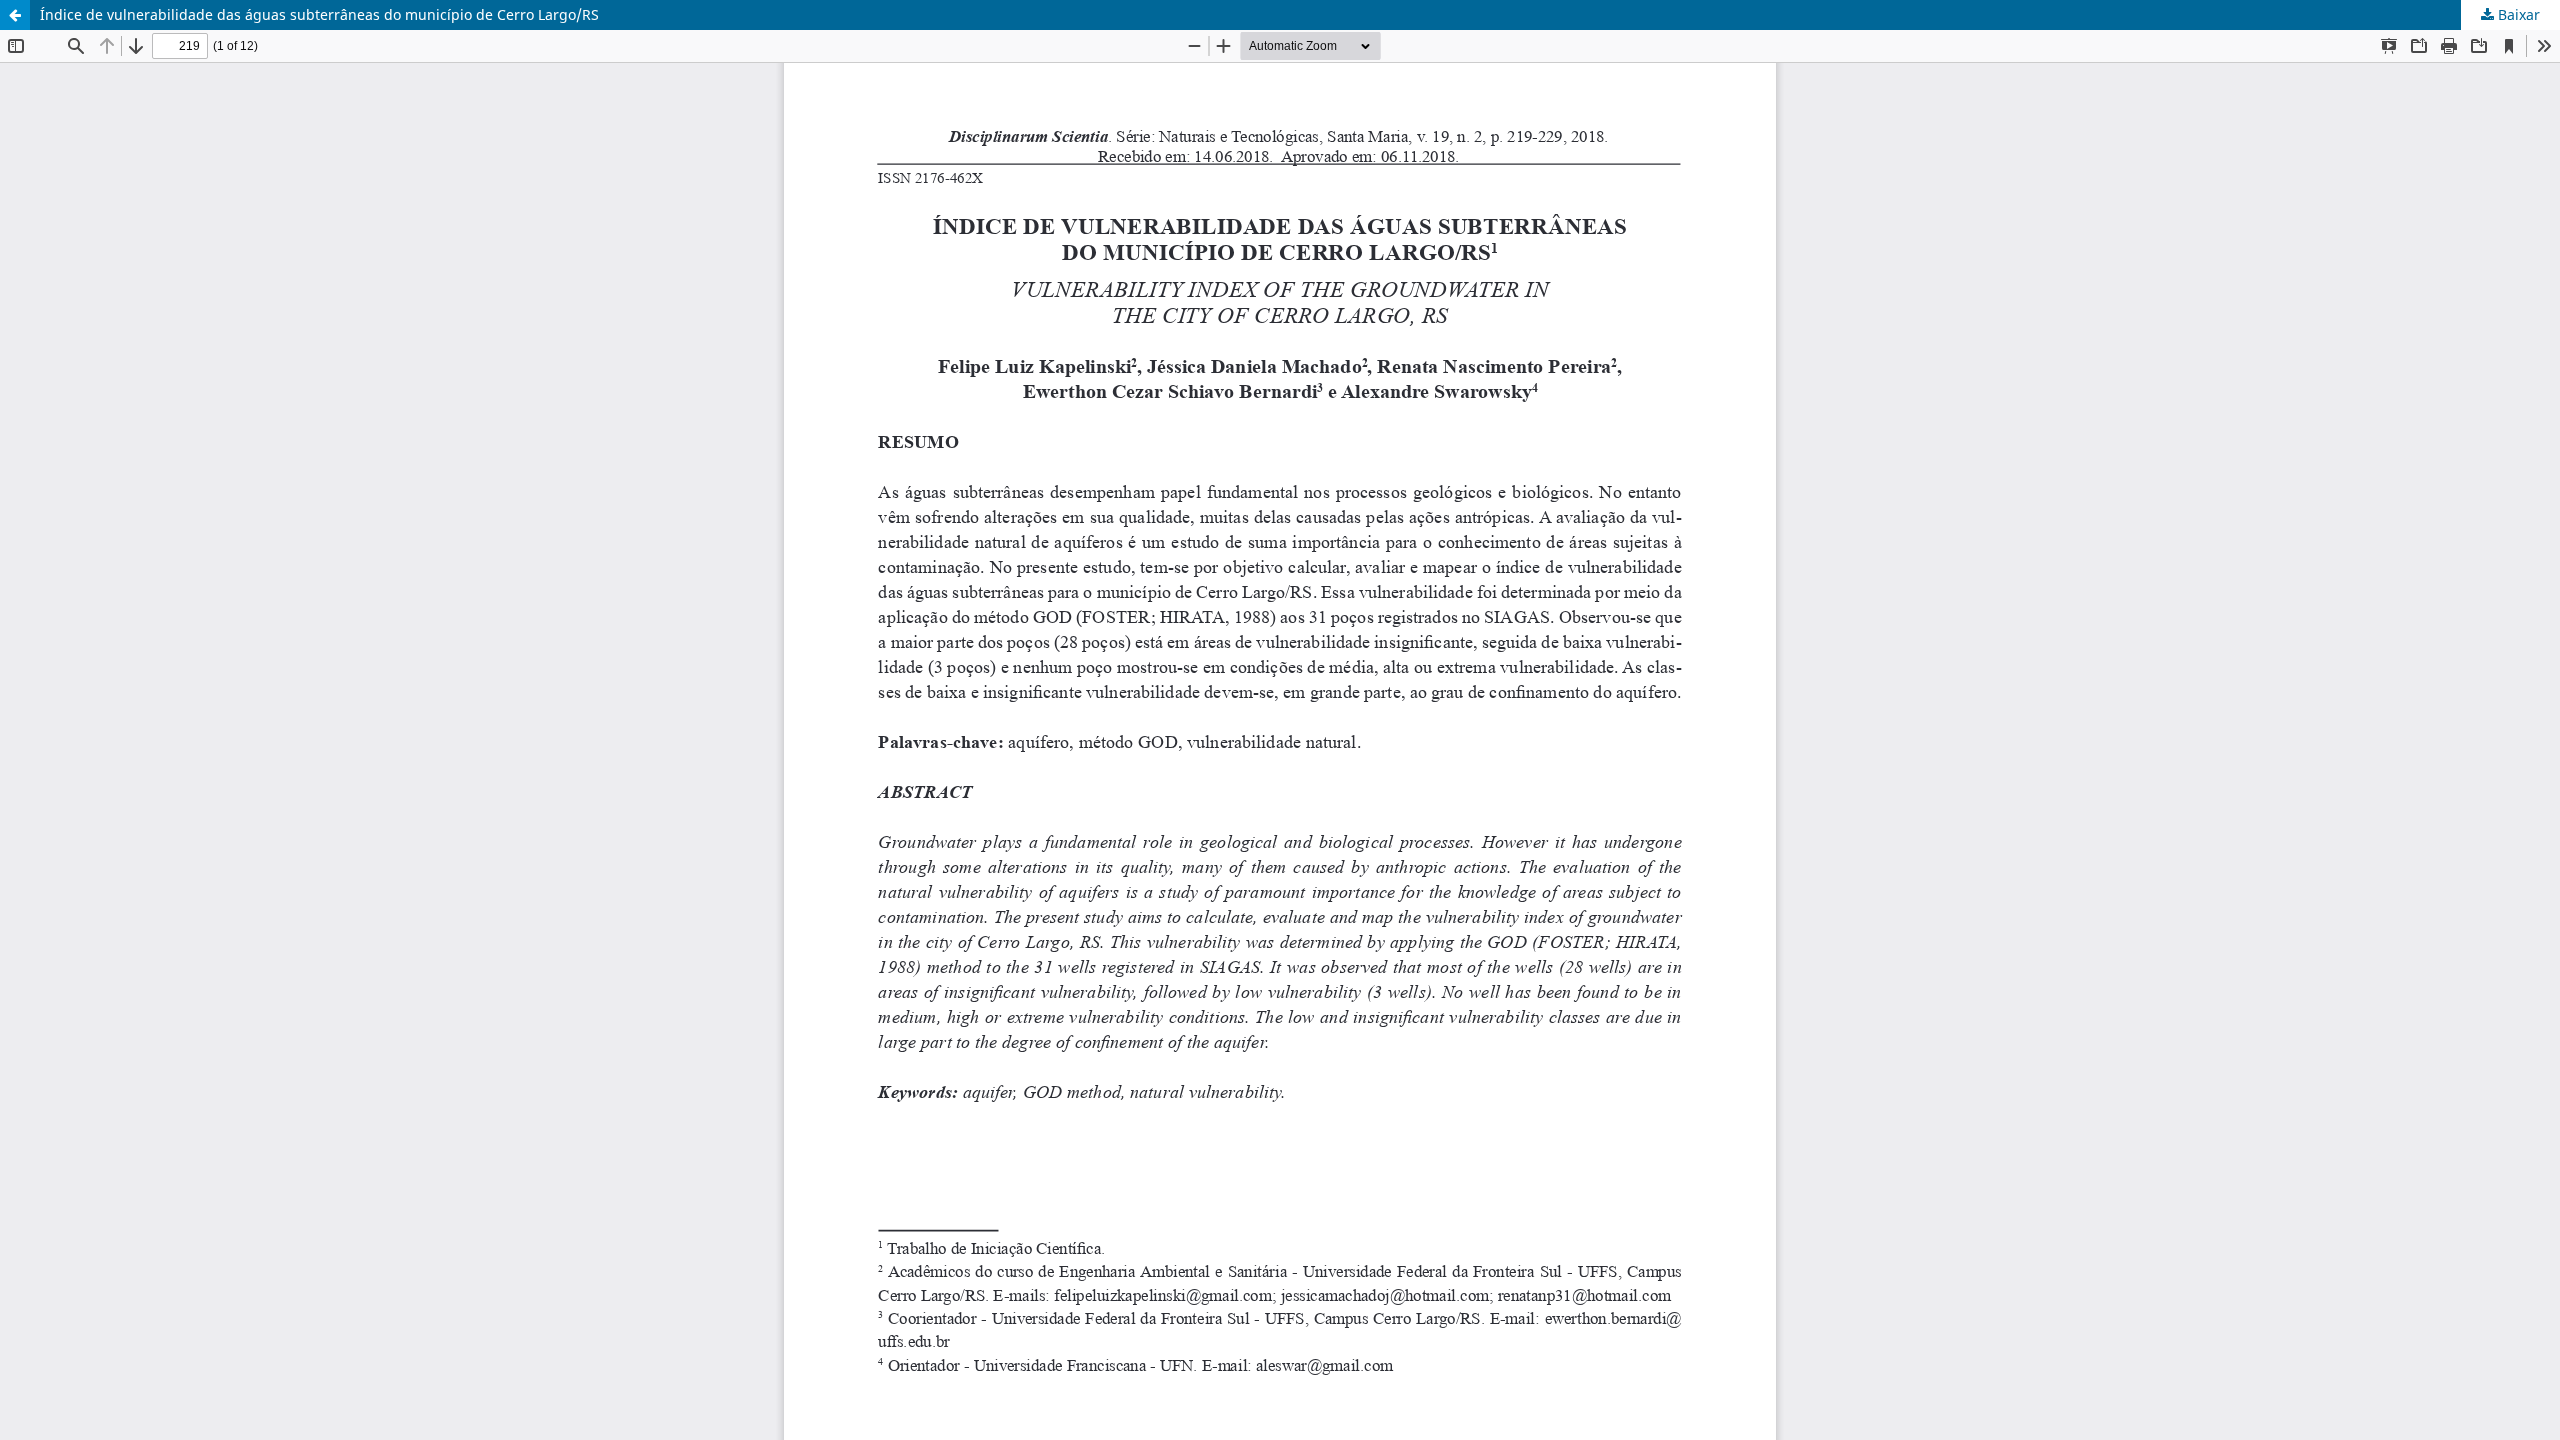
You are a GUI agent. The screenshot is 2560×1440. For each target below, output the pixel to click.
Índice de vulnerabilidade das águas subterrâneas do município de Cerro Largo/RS (319, 14)
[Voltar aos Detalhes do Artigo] (15, 15)
